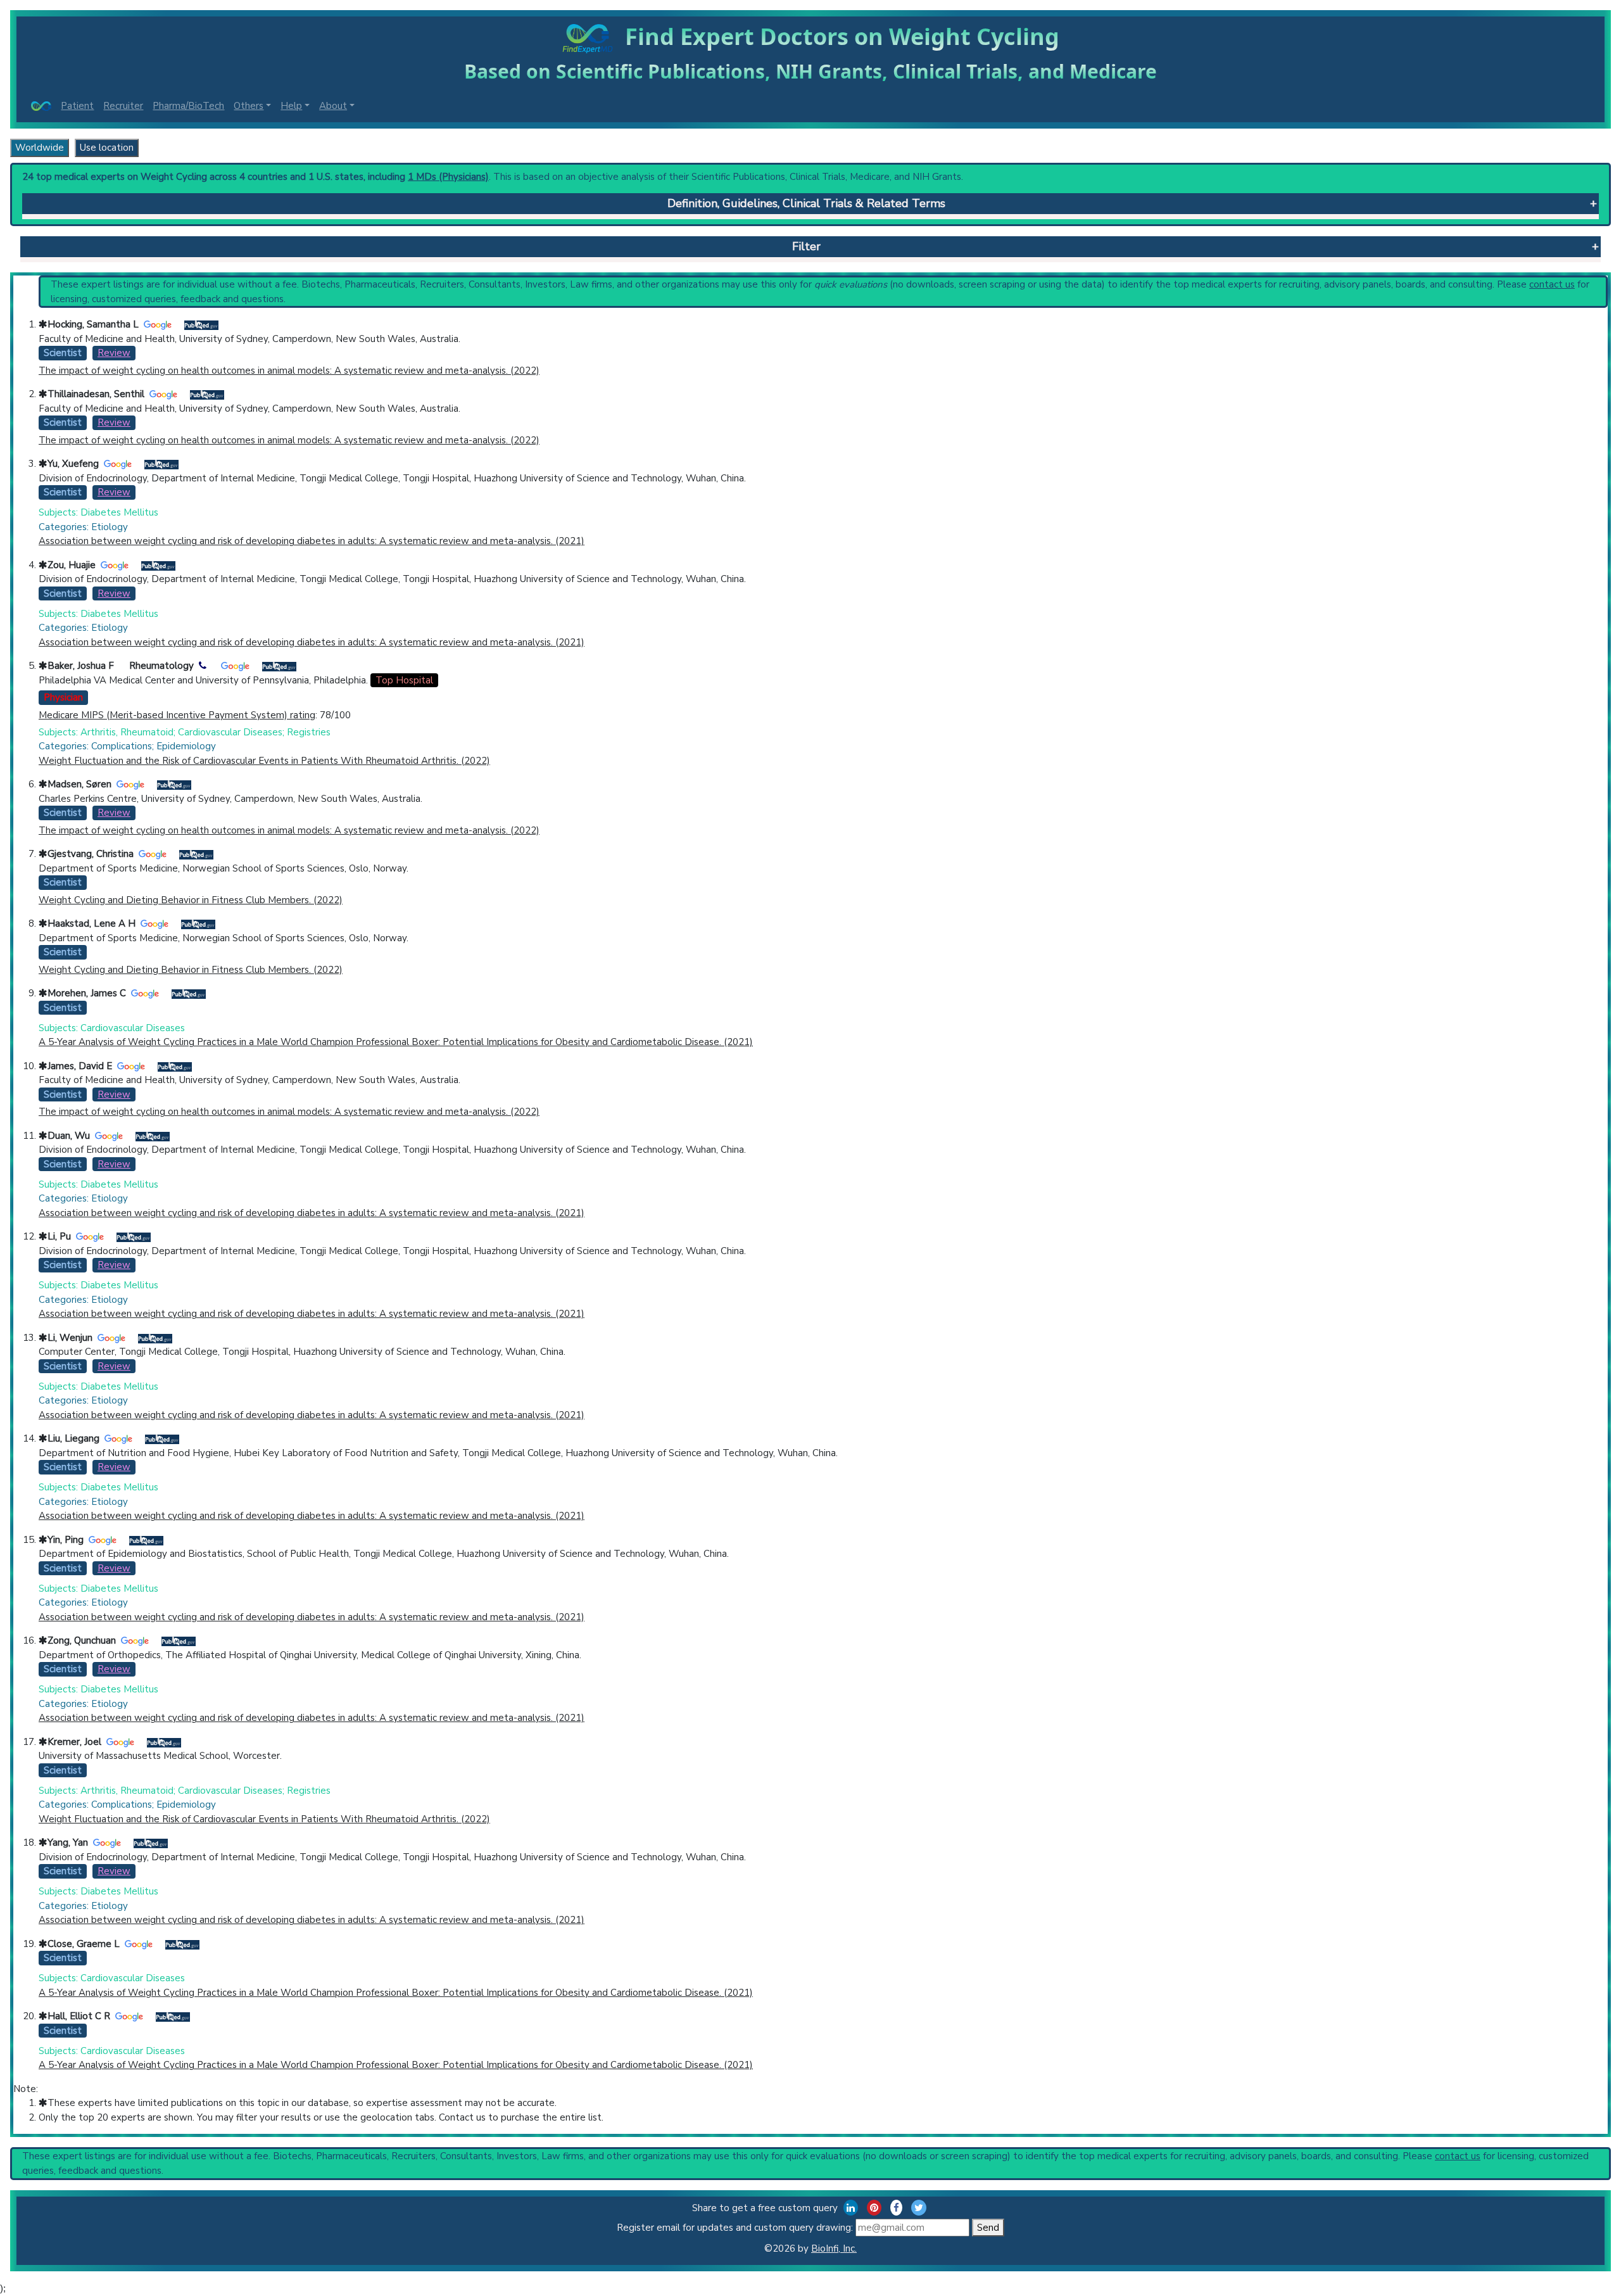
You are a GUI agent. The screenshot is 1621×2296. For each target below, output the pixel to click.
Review (114, 353)
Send (988, 2228)
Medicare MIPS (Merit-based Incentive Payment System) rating (177, 715)
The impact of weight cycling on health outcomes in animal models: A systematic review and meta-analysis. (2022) (289, 371)
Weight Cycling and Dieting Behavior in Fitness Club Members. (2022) (191, 900)
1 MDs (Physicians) (448, 177)
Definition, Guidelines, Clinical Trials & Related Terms (806, 203)
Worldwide (40, 148)
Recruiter (123, 106)
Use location (107, 148)
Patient (77, 106)
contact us (1552, 284)
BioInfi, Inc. (834, 2248)
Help (291, 106)
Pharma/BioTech (188, 106)
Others (249, 106)
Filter (806, 246)
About (333, 106)
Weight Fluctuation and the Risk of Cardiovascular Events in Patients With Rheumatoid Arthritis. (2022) (264, 761)
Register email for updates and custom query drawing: (736, 2228)
